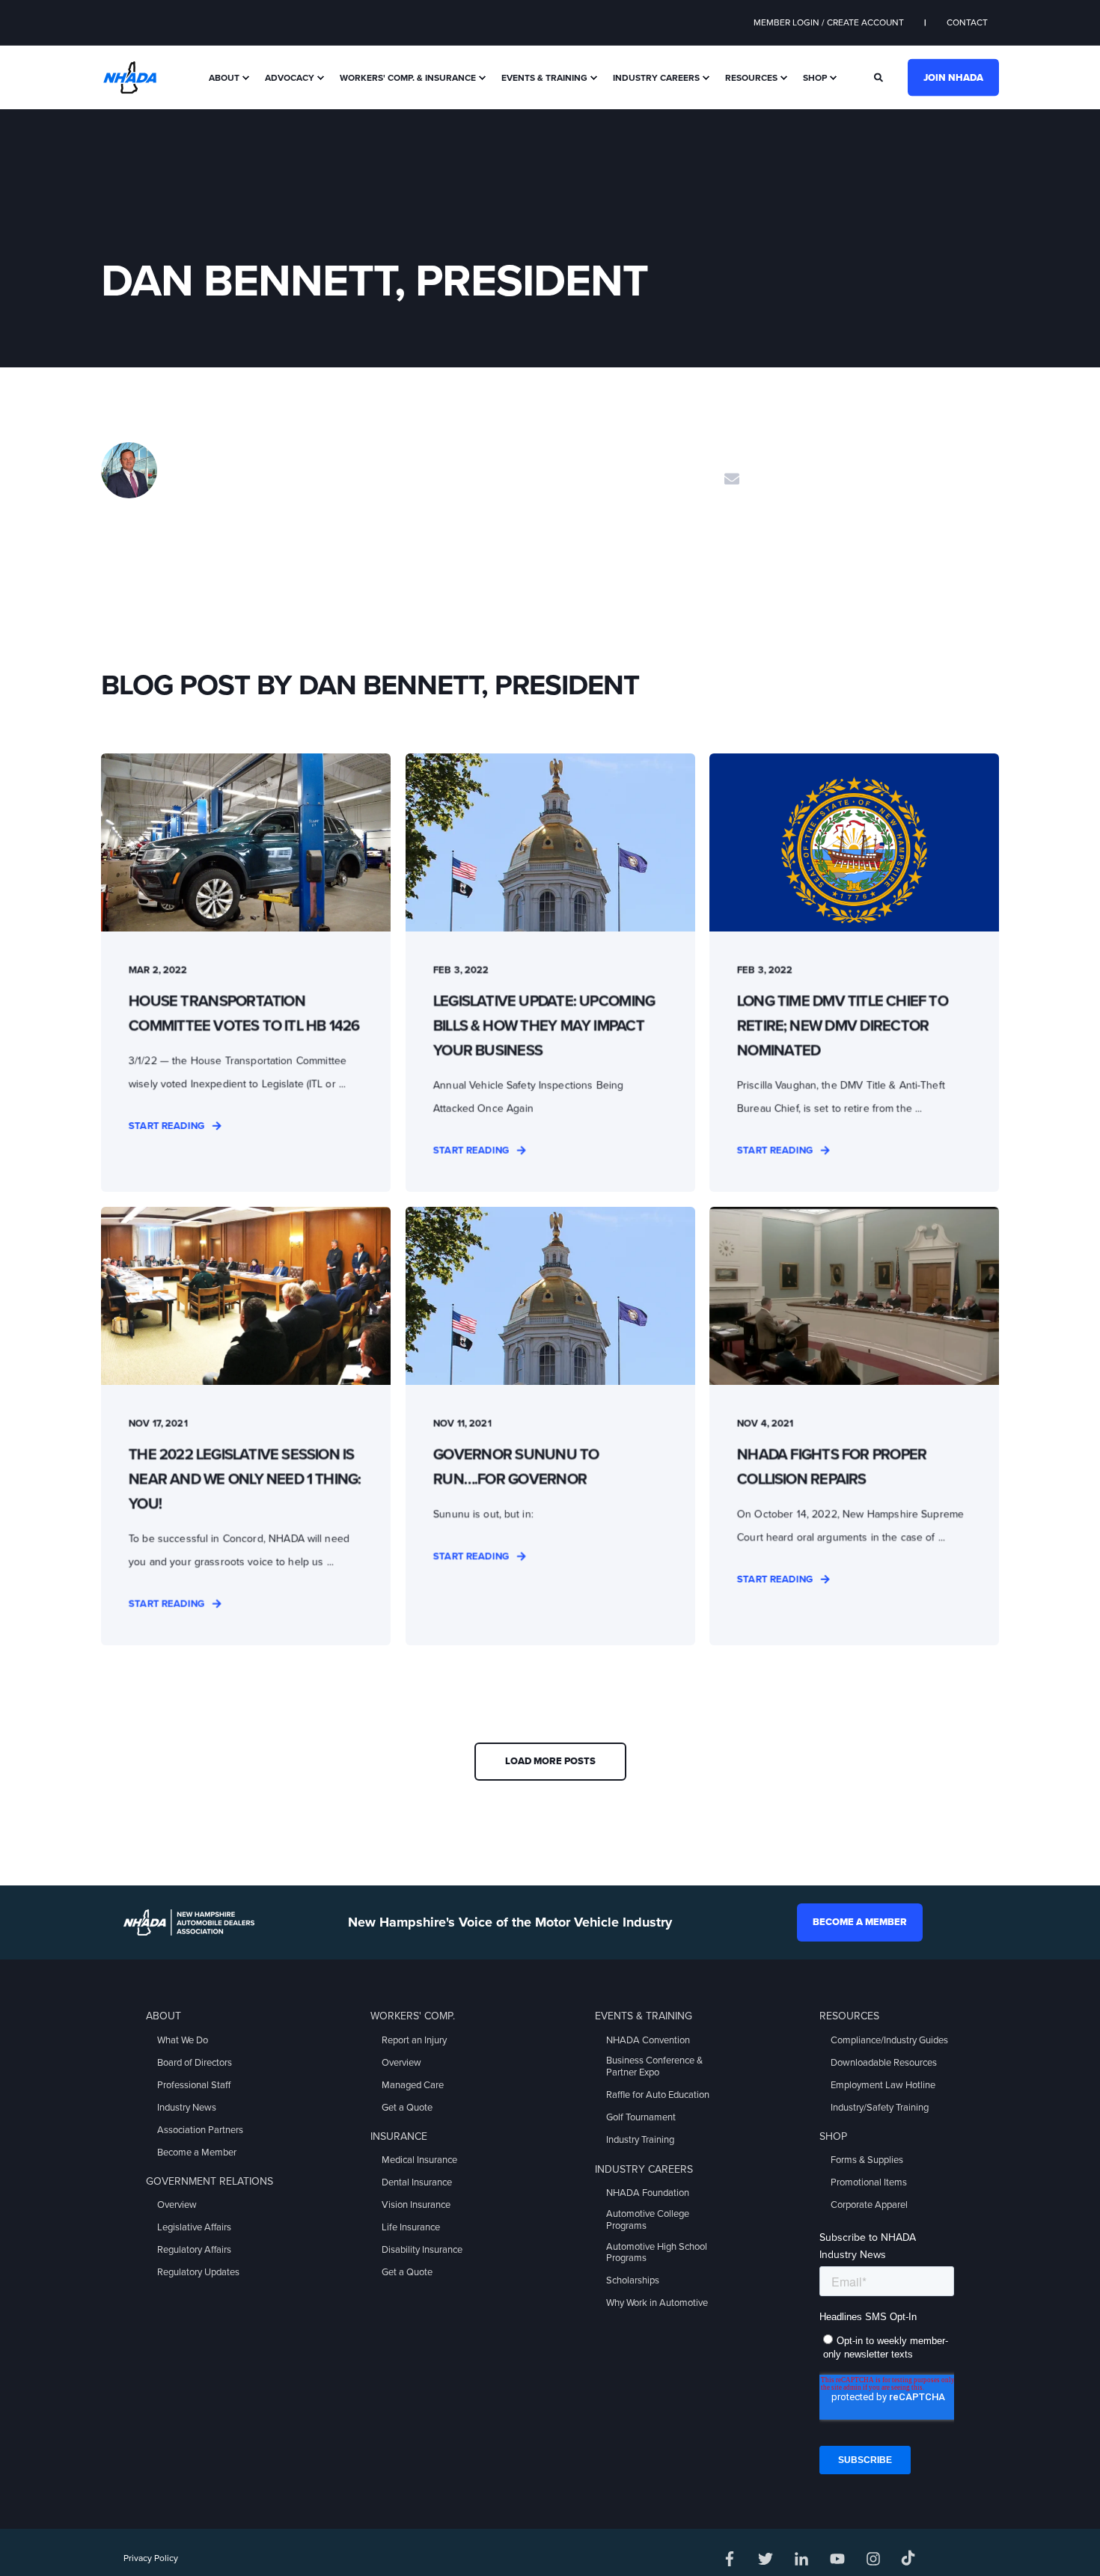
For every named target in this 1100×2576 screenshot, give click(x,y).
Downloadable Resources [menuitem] (884, 2063)
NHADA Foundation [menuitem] (648, 2193)
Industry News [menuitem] (187, 2108)
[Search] (880, 76)
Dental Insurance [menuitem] (417, 2182)
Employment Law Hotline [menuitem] (883, 2085)
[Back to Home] (130, 76)
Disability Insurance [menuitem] (422, 2250)
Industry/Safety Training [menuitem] (880, 2108)
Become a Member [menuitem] (197, 2153)
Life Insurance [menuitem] (411, 2227)
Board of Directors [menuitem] (195, 2063)
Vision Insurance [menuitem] (416, 2205)
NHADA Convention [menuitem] (648, 2040)
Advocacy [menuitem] (290, 78)
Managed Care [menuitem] (413, 2085)
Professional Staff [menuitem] (194, 2085)
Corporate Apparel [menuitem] (869, 2205)
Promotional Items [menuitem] (869, 2182)
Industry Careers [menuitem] (656, 78)
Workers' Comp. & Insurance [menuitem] (408, 78)
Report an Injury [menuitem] (414, 2040)
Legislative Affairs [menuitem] (194, 2227)
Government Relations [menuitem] (210, 2181)
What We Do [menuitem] (183, 2040)
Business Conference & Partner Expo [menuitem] (654, 2066)
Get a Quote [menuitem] (407, 2108)
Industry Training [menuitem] (640, 2140)
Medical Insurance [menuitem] (419, 2160)
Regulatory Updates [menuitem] (198, 2272)
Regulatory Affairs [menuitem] (194, 2250)
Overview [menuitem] (177, 2205)
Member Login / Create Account (829, 22)
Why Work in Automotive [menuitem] (657, 2303)
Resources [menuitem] (751, 78)
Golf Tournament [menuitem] (641, 2117)
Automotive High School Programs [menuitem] (657, 2253)
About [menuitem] (224, 78)
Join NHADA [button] (953, 77)
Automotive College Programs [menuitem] (648, 2220)
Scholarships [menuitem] (633, 2280)
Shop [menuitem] (815, 78)
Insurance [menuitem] (399, 2136)
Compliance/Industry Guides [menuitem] (889, 2040)
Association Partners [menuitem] (200, 2130)
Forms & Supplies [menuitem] (867, 2160)
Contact (967, 22)
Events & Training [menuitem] (544, 78)
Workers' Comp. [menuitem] (413, 2016)
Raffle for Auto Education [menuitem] (658, 2095)
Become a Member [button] (860, 1922)
